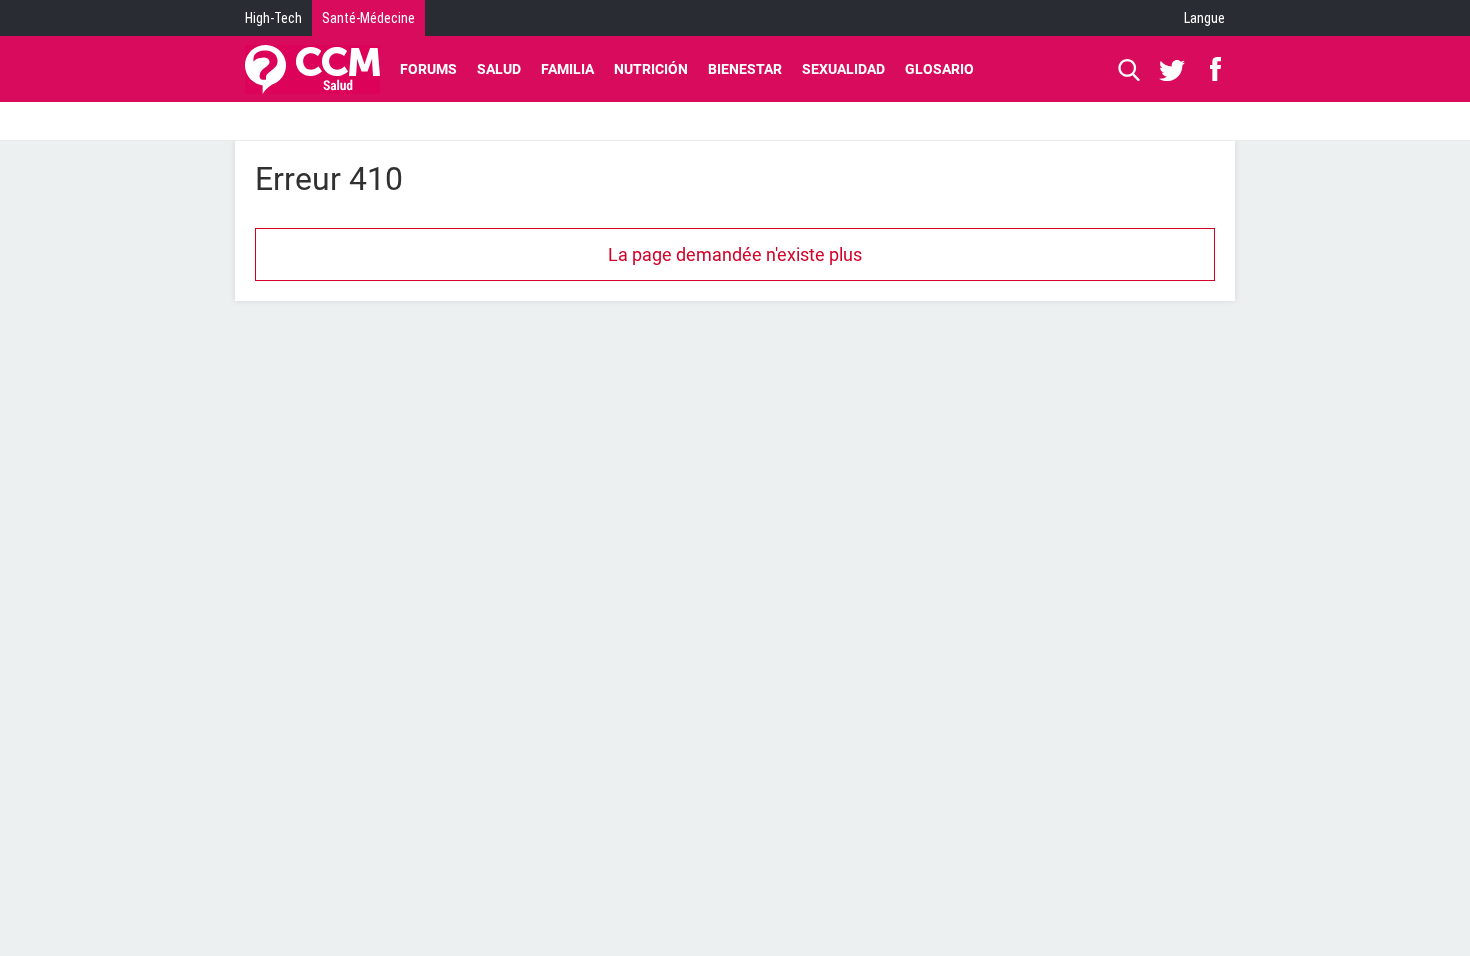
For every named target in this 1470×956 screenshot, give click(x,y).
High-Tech (273, 18)
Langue (1204, 18)
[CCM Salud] (312, 69)
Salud (499, 69)
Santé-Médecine (368, 18)
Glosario (939, 69)
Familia (567, 69)
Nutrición (651, 69)
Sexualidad (843, 69)
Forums (428, 69)
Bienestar (745, 69)
